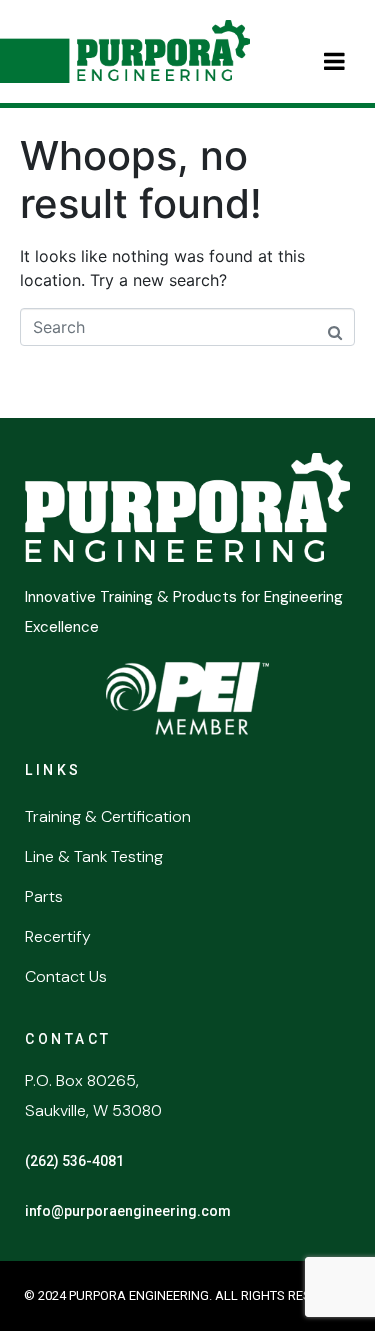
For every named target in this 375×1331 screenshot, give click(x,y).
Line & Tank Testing (94, 856)
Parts (44, 896)
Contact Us (66, 976)
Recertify (58, 936)
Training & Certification (108, 816)
